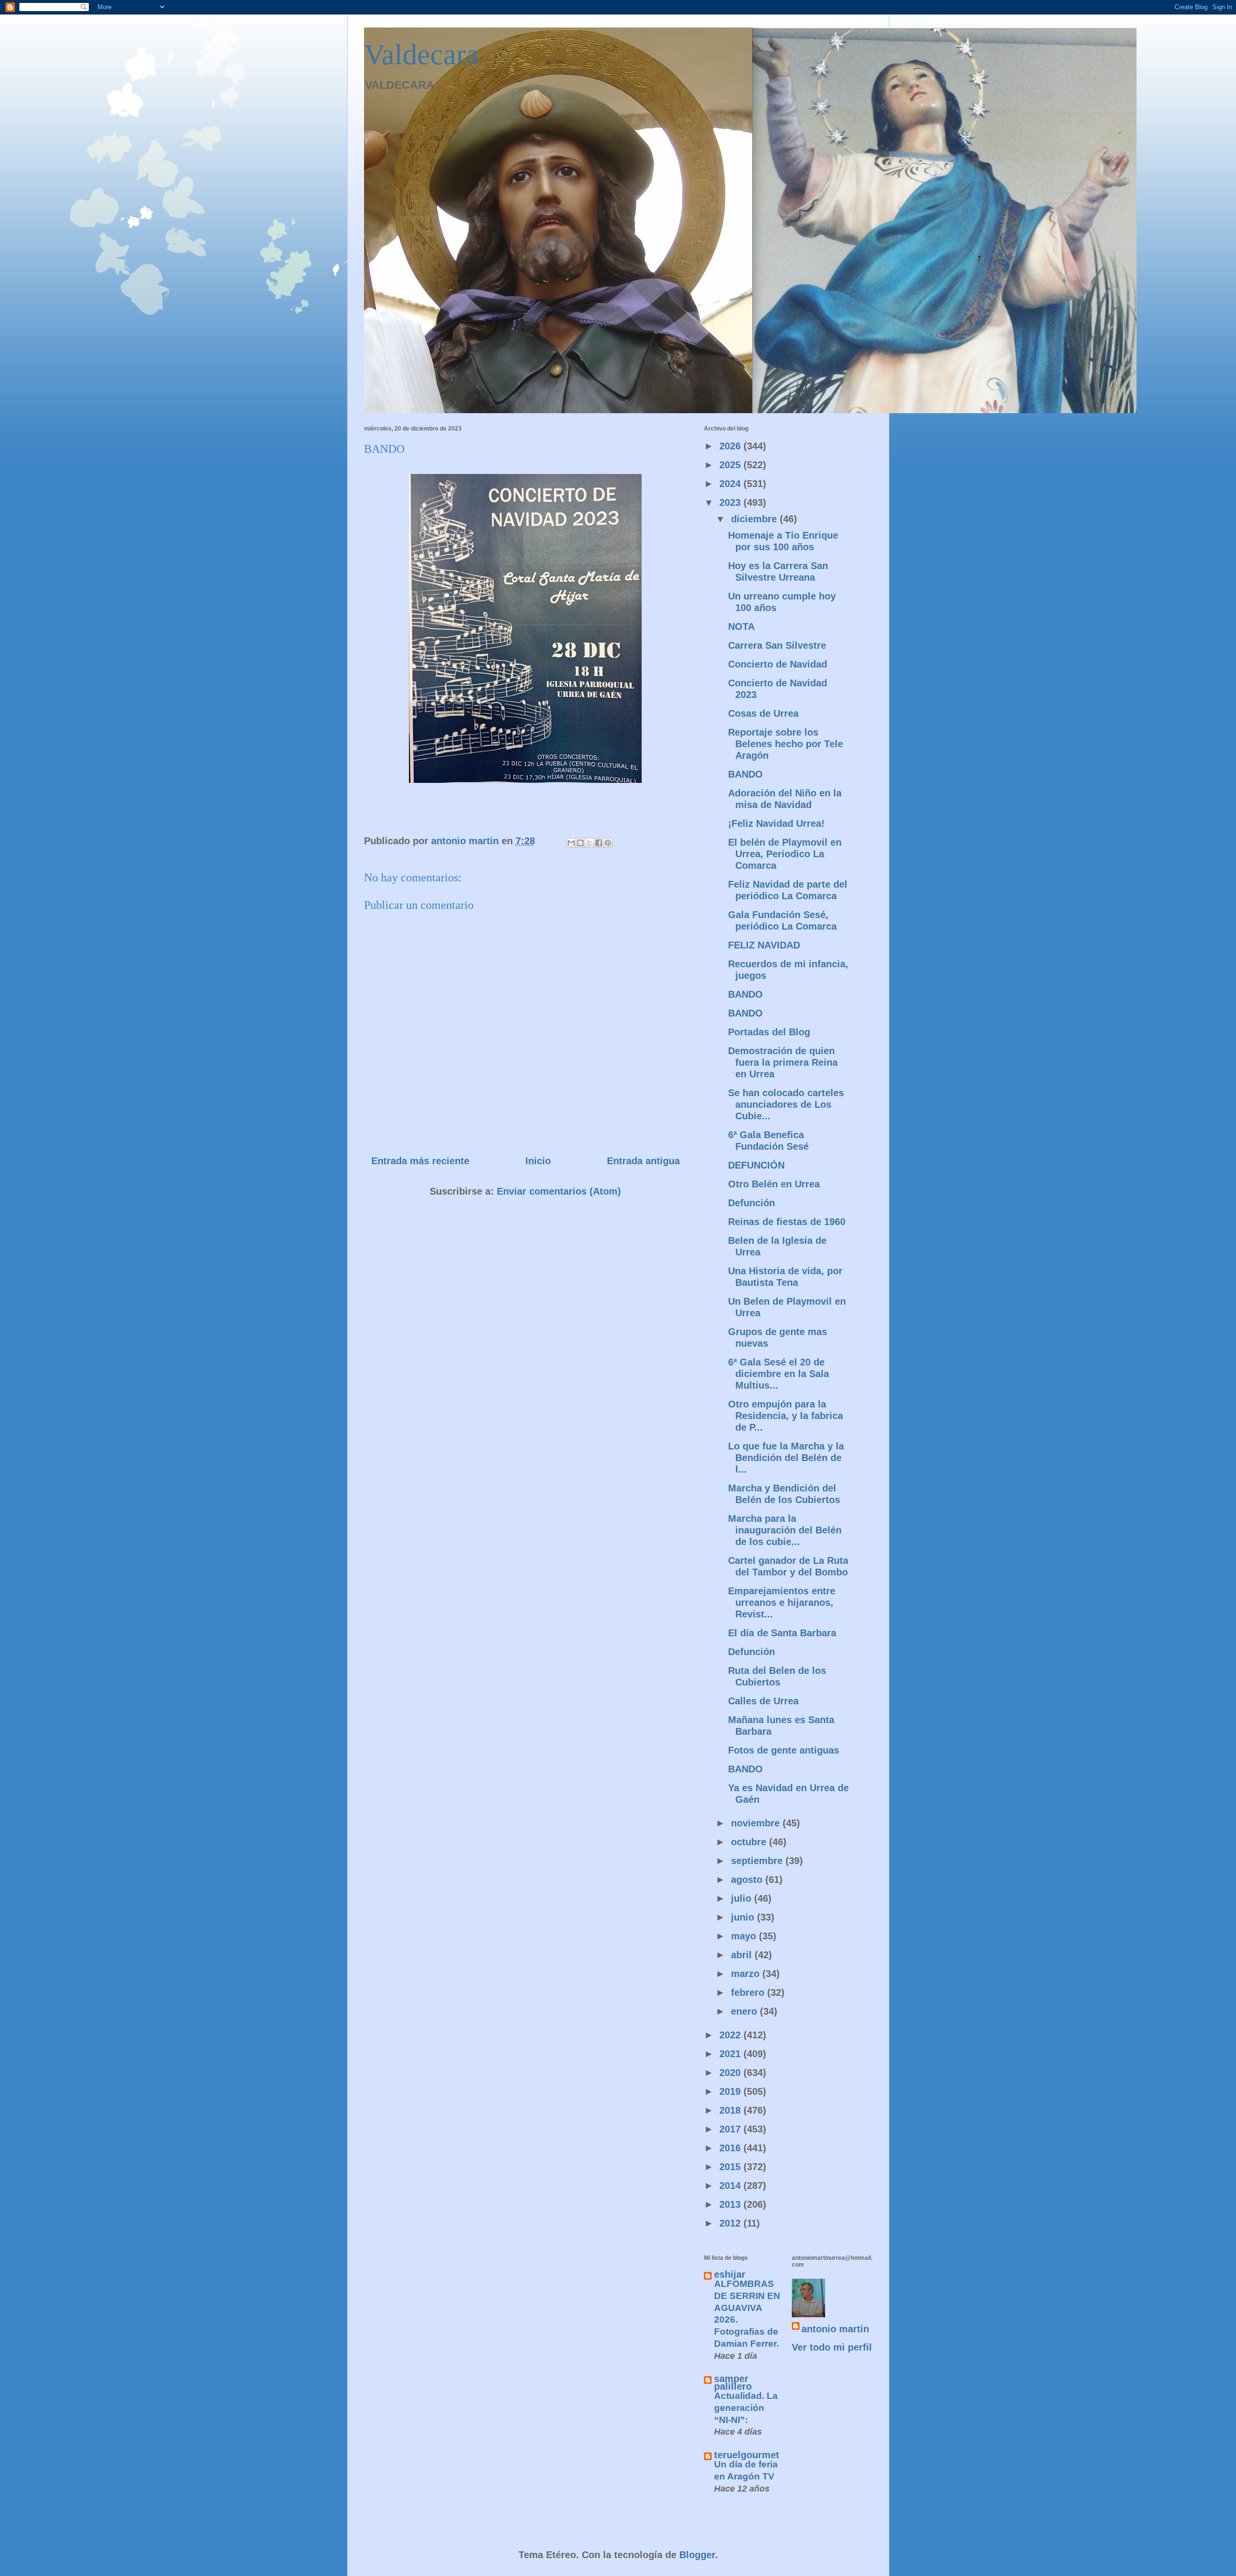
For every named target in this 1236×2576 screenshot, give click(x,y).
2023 (731, 502)
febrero (749, 1992)
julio (743, 1898)
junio (744, 1917)
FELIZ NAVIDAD (764, 945)
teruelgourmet (747, 2455)
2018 (731, 2110)
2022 (731, 2035)
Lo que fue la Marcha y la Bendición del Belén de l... (786, 1458)
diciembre (755, 519)
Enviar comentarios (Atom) (559, 1191)
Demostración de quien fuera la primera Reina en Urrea (783, 1062)
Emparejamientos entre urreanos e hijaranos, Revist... (782, 1602)
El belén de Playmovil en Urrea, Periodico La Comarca (785, 854)
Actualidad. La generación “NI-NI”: (746, 2408)
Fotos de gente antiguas (784, 1750)
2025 (731, 465)
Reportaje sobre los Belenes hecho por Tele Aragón (786, 744)
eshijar (730, 2274)
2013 (731, 2204)
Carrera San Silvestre (777, 645)
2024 (731, 484)
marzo (747, 1974)
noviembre (757, 1823)
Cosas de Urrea (763, 713)
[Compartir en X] (590, 843)
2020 (731, 2073)
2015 (731, 2167)
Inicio (538, 1161)
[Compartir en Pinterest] (608, 843)
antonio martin (835, 2329)
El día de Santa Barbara (782, 1633)
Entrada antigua (643, 1161)
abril (743, 1955)
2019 (731, 2091)
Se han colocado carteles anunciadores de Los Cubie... (786, 1104)
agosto (748, 1880)
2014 (731, 2186)
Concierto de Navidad (778, 664)
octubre (750, 1842)
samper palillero (733, 2382)
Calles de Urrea (763, 1701)
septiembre (758, 1861)
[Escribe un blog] (580, 843)
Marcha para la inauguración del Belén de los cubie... (785, 1530)
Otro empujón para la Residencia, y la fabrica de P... (786, 1416)
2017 (731, 2129)
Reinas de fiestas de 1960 (787, 1222)
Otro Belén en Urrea (774, 1184)
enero (745, 2011)
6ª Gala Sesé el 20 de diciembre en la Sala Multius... (779, 1374)
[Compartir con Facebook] (599, 843)
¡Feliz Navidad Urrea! (776, 823)
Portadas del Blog (769, 1032)
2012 (731, 2223)
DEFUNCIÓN (756, 1165)
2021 (731, 2054)
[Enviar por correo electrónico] (571, 843)
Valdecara (421, 55)
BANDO (745, 774)
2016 (731, 2148)
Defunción (751, 1203)
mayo (745, 1936)
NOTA (741, 627)
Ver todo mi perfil (832, 2347)
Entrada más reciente (420, 1161)
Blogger (697, 2555)
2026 (731, 446)
